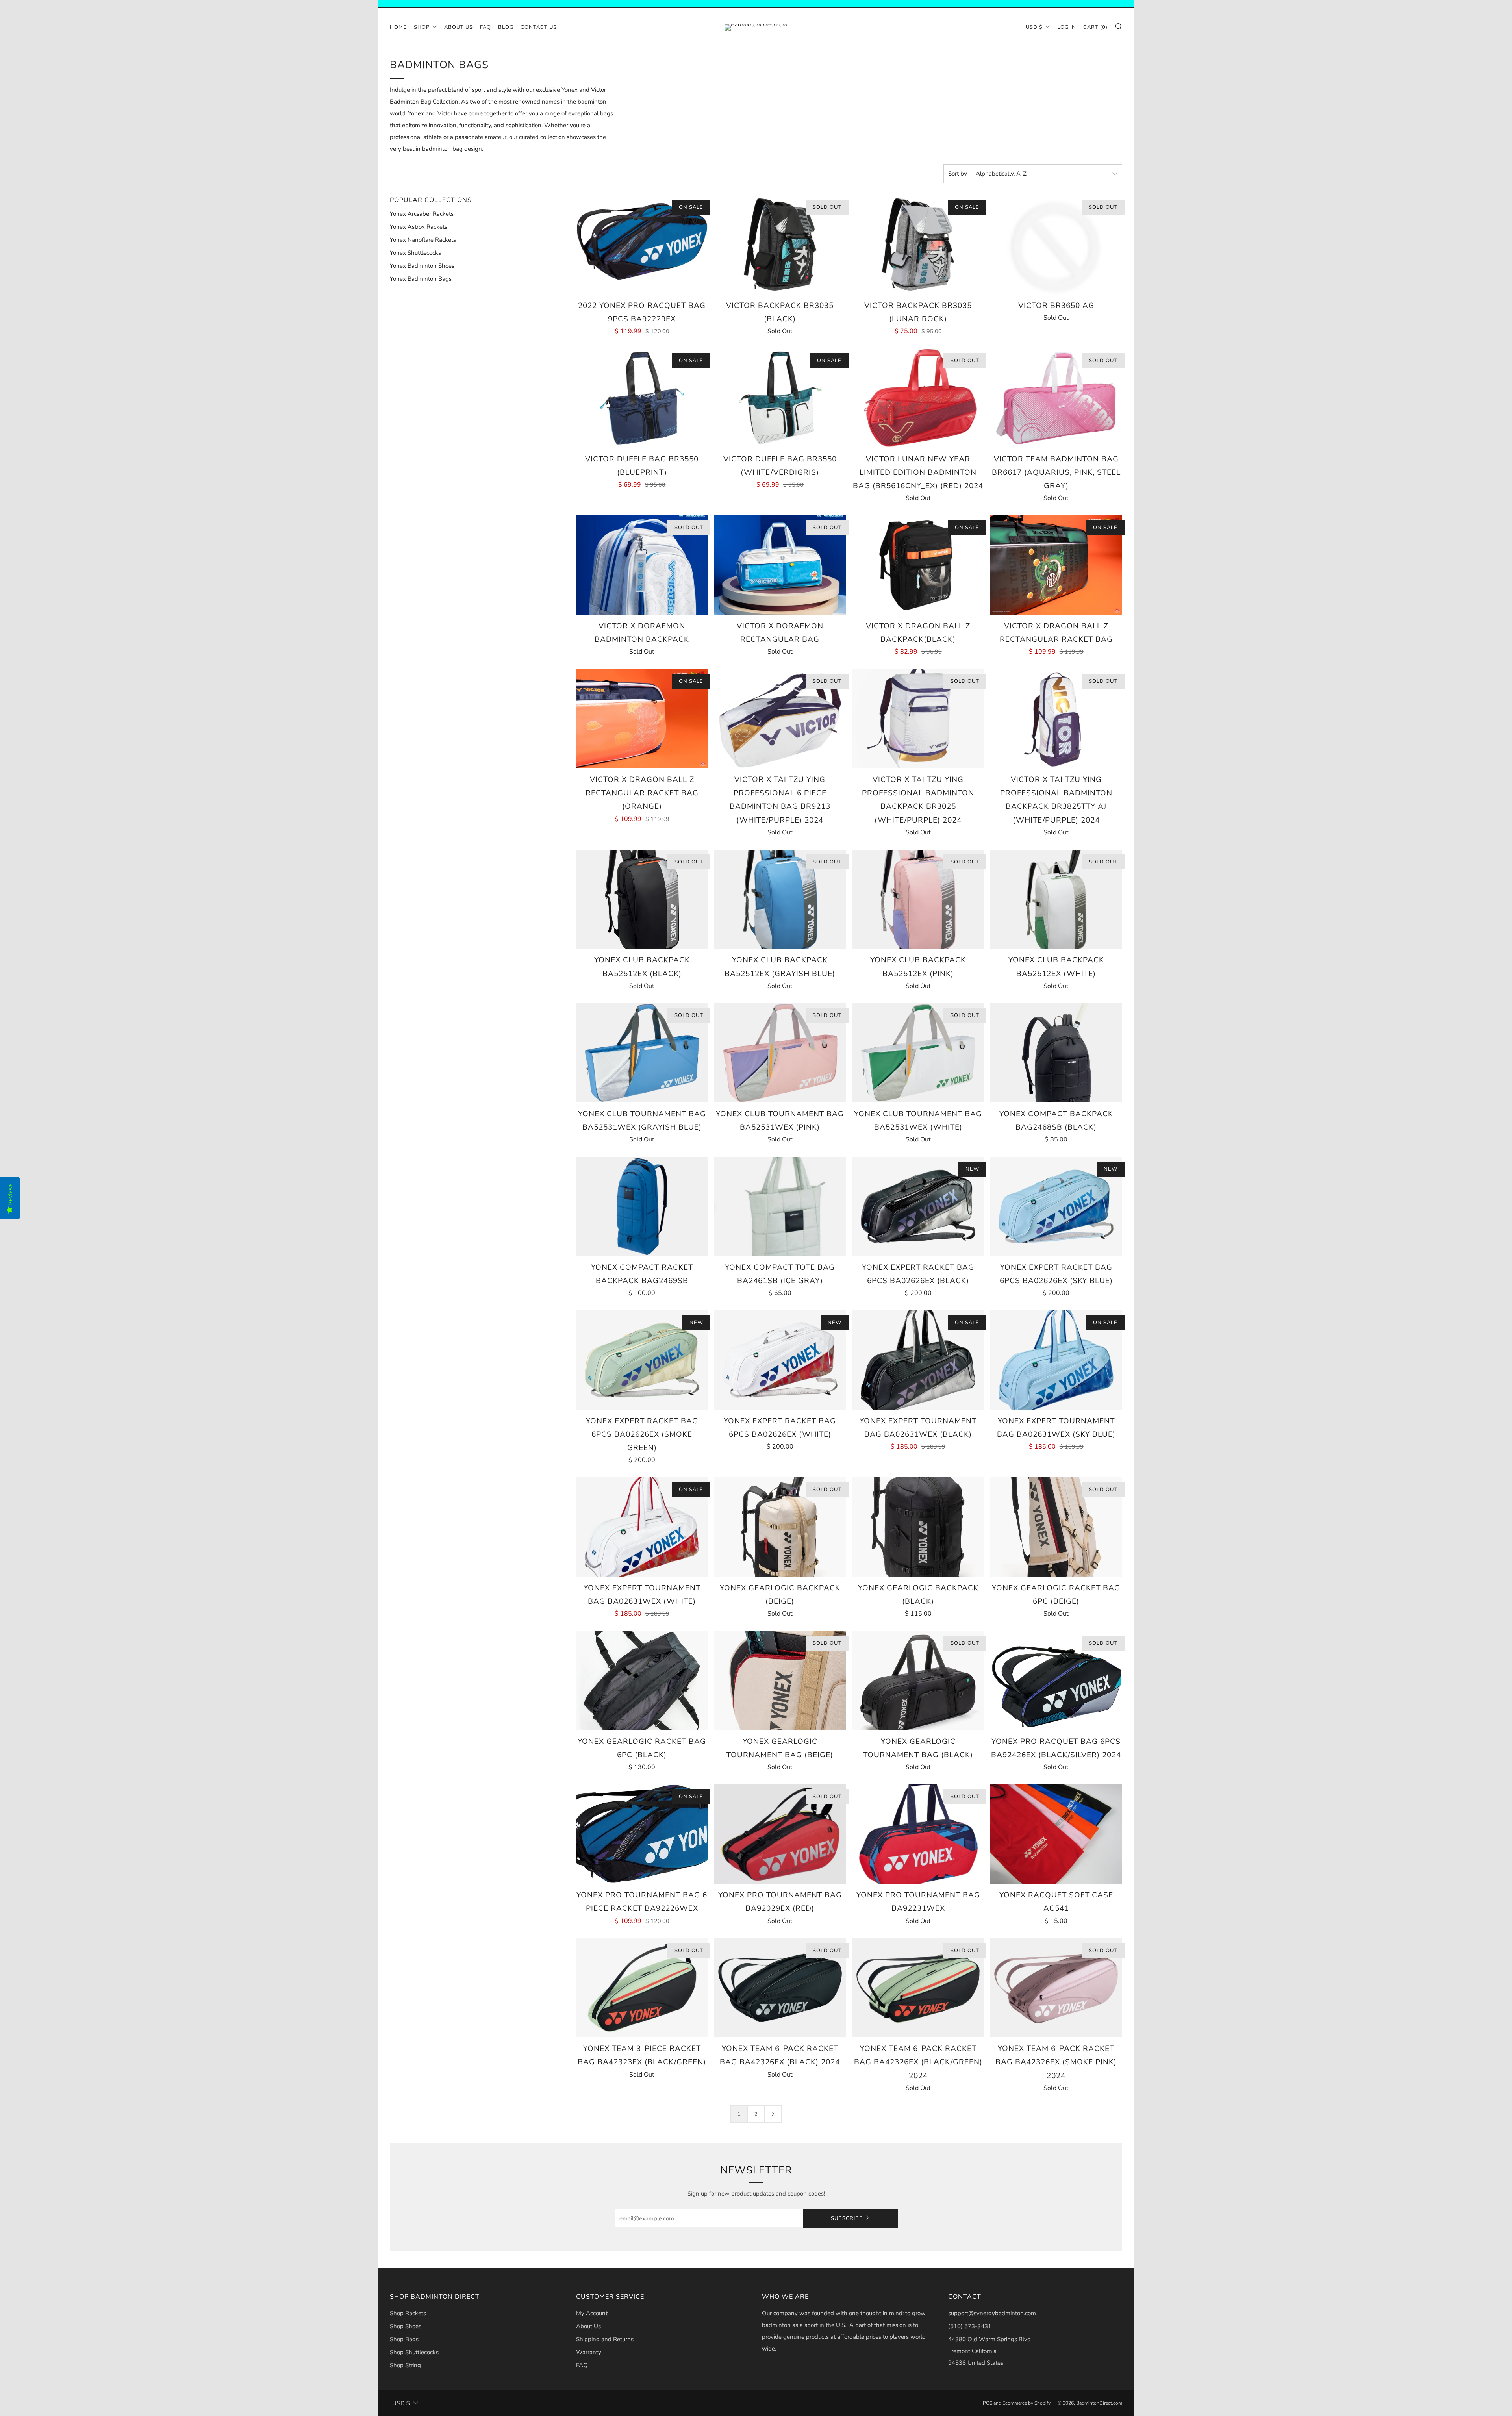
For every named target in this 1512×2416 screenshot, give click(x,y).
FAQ (485, 27)
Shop (422, 27)
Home (398, 27)
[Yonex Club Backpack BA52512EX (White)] (1056, 899)
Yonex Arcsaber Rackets (422, 214)
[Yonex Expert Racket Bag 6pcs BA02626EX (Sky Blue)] (1056, 1206)
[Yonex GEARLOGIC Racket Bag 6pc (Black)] (642, 1680)
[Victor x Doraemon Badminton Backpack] (642, 565)
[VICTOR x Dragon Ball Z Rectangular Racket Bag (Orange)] (642, 719)
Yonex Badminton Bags (421, 279)
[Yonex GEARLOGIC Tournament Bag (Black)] (918, 1680)
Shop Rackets (408, 2313)
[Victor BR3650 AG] (1056, 245)
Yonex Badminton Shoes (422, 266)
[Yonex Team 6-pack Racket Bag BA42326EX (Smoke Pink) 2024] (1056, 1988)
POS (988, 2403)
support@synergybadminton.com (992, 2313)
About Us (459, 27)
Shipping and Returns (605, 2339)
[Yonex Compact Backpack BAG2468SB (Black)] (1056, 1053)
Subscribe (847, 2218)
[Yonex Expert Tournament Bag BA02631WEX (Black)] (918, 1360)
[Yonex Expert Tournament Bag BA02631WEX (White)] (642, 1527)
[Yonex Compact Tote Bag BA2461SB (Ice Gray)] (780, 1206)
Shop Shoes (406, 2326)
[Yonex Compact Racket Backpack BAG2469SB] (642, 1206)
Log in (1067, 27)
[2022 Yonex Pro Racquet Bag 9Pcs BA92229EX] (642, 245)
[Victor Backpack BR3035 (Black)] (780, 245)
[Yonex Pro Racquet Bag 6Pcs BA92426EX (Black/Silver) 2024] (1056, 1680)
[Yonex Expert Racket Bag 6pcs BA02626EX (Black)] (918, 1206)
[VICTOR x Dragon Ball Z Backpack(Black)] (918, 565)
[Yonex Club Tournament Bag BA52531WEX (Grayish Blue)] (642, 1053)
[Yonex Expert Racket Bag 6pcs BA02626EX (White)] (780, 1360)
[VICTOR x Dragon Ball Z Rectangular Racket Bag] (1056, 565)
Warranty (589, 2352)
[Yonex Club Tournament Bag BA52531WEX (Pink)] (780, 1053)
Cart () (1095, 27)
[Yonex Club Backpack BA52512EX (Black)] (642, 899)
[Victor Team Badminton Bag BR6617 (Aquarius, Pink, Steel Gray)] (1056, 398)
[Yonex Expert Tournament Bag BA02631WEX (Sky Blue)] (1056, 1360)
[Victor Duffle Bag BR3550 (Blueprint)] (642, 398)
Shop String (405, 2365)
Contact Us (539, 27)
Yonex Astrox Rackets (419, 227)
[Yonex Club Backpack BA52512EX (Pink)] (918, 899)
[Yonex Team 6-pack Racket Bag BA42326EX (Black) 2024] (780, 1988)
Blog (506, 27)
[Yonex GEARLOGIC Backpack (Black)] (918, 1527)
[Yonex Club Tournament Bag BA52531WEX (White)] (918, 1053)
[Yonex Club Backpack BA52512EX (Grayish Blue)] (780, 899)
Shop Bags (404, 2339)
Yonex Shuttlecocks (415, 253)
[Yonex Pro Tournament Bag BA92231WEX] (918, 1834)
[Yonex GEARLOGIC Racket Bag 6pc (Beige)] (1056, 1527)
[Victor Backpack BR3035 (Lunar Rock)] (918, 245)
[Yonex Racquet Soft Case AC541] (1056, 1834)
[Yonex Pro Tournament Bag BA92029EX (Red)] (780, 1834)
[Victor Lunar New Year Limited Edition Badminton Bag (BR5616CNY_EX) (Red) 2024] (918, 398)
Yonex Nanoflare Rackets (423, 240)
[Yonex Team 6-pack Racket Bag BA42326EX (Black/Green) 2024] (918, 1988)
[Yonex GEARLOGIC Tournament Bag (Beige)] (780, 1680)
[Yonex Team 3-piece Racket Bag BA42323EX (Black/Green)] (642, 1988)
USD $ (1034, 27)
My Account (592, 2313)
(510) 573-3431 (970, 2326)
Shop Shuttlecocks (414, 2352)
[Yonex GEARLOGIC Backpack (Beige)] (780, 1527)
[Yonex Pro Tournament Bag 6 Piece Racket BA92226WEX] (642, 1834)
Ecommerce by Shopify (1027, 2403)
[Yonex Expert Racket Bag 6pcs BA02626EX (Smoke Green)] (642, 1360)
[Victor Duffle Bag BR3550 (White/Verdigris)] (780, 398)
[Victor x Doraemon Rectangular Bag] (780, 565)
